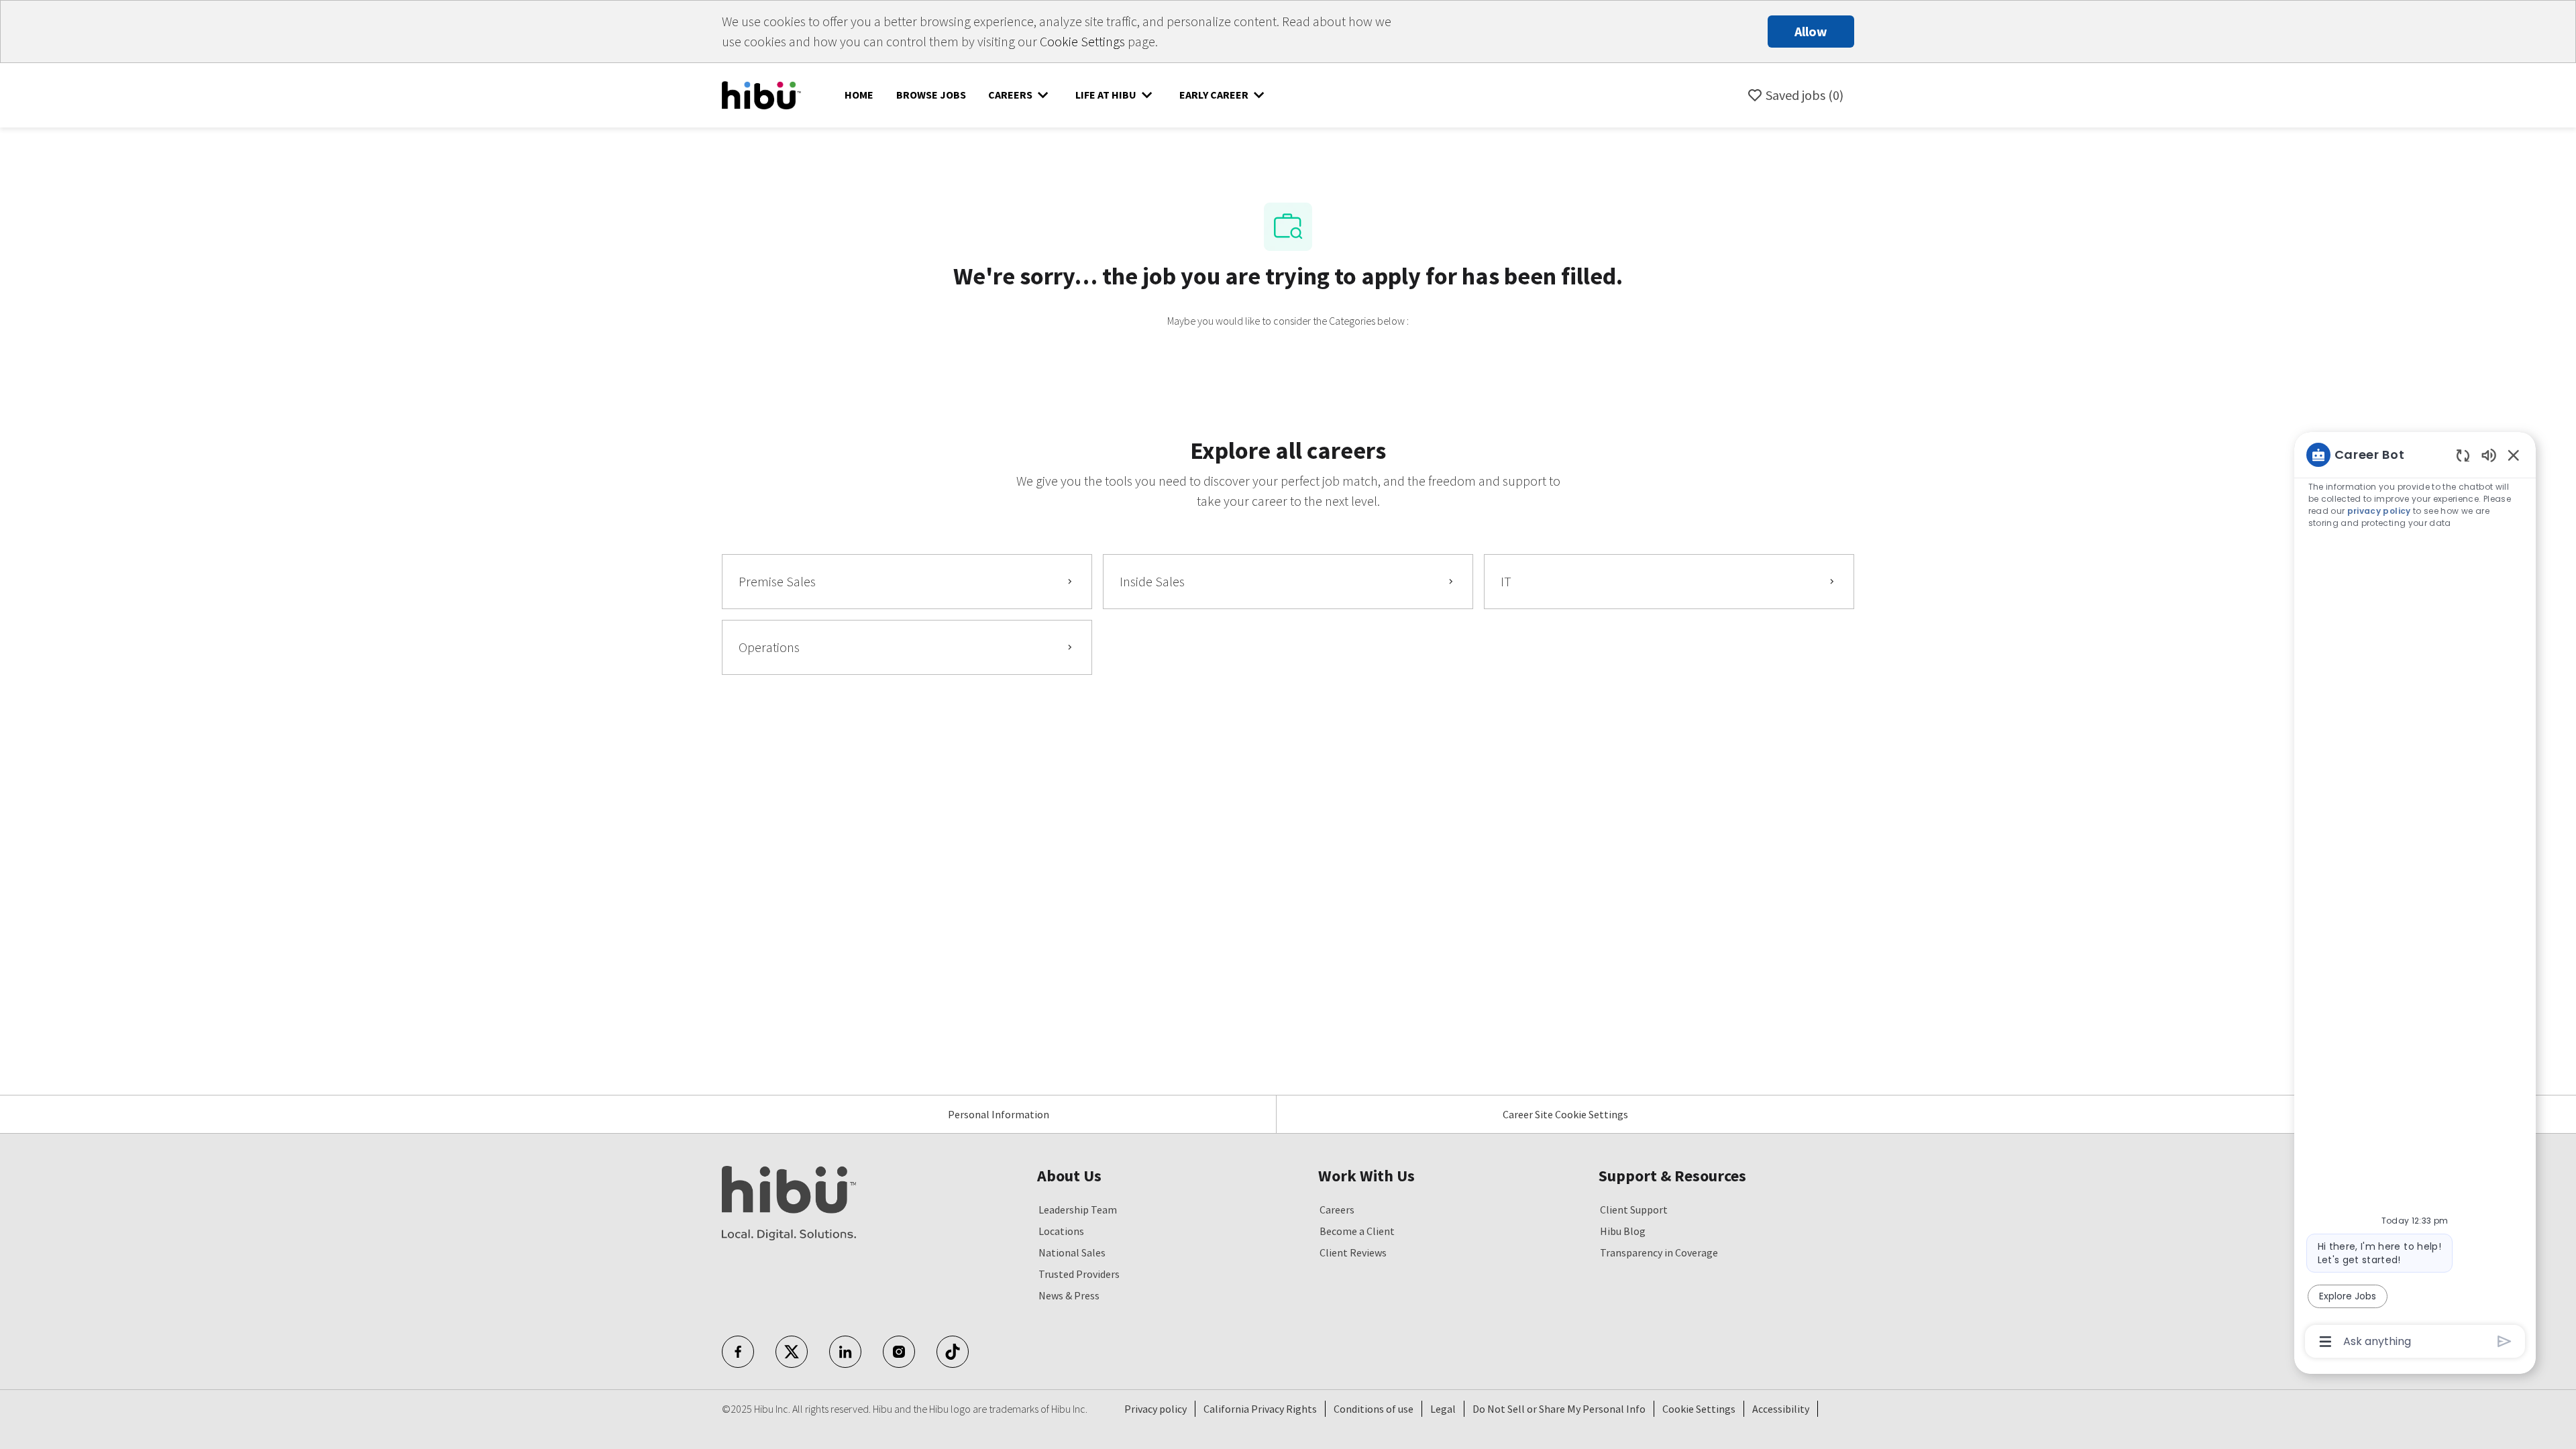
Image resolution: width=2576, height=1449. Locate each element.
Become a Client (1357, 1231)
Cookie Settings (1082, 41)
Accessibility (1781, 1409)
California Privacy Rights (1260, 1409)
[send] (2505, 1341)
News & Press (1069, 1295)
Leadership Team (1078, 1210)
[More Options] (2325, 1342)
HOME (859, 95)
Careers (1337, 1210)
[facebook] (738, 1352)
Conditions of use (1374, 1409)
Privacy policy (1156, 1409)
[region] (2415, 897)
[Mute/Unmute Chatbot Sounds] (2489, 454)
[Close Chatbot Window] (2514, 455)
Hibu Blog (1623, 1231)
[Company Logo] (761, 94)
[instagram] (899, 1352)
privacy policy (2379, 511)
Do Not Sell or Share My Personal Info (1559, 1409)
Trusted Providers (1079, 1274)
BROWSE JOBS (931, 95)
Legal (1443, 1409)
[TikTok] (953, 1352)
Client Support (1634, 1210)
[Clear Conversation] (2463, 455)
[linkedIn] (845, 1352)
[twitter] (792, 1352)
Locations (1061, 1231)
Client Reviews (1353, 1252)
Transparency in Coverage (1659, 1252)
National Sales (1072, 1252)
